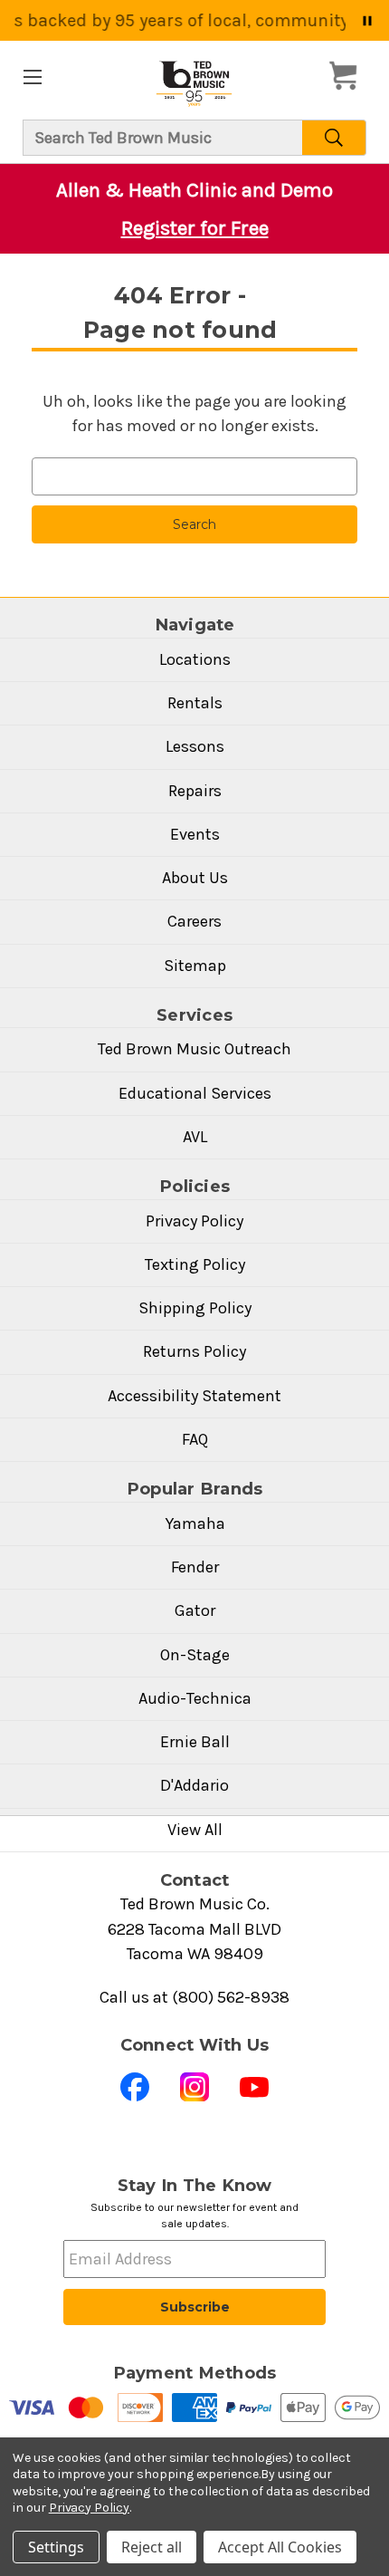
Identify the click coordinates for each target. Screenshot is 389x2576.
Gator (195, 1610)
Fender (195, 1567)
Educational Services (195, 1093)
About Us (195, 878)
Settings (56, 2547)
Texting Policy (195, 1264)
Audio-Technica (195, 1698)
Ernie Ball (195, 1742)
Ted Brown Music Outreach (194, 1049)
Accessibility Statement (194, 1396)
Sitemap (195, 966)
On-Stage (195, 1655)
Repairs (195, 791)
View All (195, 1830)
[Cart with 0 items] (348, 76)
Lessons (195, 746)
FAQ (195, 1439)
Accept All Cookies (280, 2547)
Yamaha (195, 1523)
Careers (194, 921)
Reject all (152, 2547)
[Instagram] (194, 2087)
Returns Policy (194, 1351)
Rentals (195, 703)
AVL (195, 1137)
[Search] (334, 138)
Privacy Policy (194, 1221)
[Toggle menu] (32, 77)
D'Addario (194, 1785)
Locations (195, 659)
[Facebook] (135, 2087)
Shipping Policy (195, 1308)
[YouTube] (254, 2087)
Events (195, 834)
